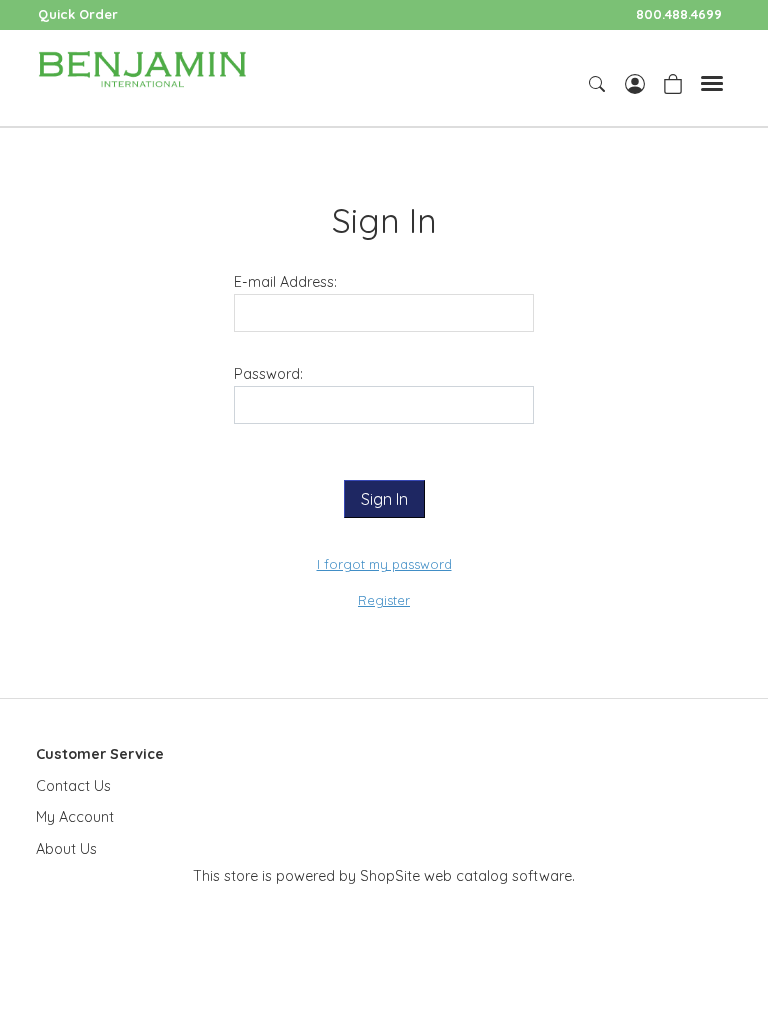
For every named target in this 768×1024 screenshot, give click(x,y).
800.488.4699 (679, 14)
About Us (66, 849)
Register (384, 600)
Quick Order (78, 14)
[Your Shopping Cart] (673, 82)
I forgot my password (384, 564)
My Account (75, 817)
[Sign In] (635, 82)
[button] (384, 499)
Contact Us (73, 786)
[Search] (599, 84)
